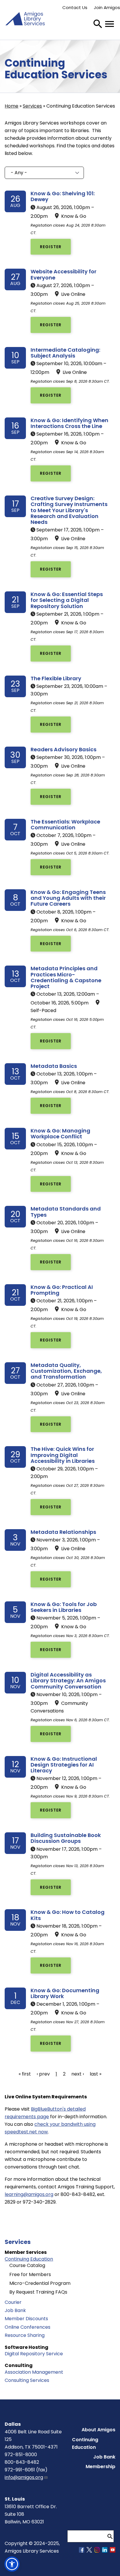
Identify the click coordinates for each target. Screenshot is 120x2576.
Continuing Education (29, 2259)
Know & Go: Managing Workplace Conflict (60, 1134)
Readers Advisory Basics (63, 749)
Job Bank (15, 2310)
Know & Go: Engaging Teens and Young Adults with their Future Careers (68, 898)
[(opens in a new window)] (82, 2551)
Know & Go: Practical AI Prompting (62, 1290)
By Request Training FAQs (38, 2292)
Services (32, 106)
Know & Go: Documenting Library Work (65, 1993)
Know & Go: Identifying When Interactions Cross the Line (69, 423)
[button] (12, 2564)
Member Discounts (26, 2319)
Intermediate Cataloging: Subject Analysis (65, 353)
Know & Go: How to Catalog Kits (68, 1915)
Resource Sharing (25, 2335)
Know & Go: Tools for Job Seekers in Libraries (64, 1607)
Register (51, 247)
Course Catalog (27, 2265)
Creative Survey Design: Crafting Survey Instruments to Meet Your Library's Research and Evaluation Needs (69, 510)
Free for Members (30, 2274)
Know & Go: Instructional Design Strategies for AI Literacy (64, 1765)
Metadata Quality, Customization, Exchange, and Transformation (66, 1371)
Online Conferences (28, 2327)
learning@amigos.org (29, 2194)
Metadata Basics (54, 1066)
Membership (100, 2467)
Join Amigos (107, 7)
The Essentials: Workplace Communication (65, 825)
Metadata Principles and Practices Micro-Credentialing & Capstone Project (66, 977)
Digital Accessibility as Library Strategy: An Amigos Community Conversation (68, 1681)
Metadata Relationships (63, 1532)
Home (12, 106)
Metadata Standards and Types (66, 1212)
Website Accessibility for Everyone (63, 274)
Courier (13, 2302)
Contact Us (75, 7)
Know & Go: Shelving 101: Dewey (63, 196)
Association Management (34, 2372)
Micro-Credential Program (40, 2283)
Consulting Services (27, 2380)
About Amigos (98, 2430)
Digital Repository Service (34, 2354)
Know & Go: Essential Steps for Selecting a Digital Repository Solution (67, 600)
